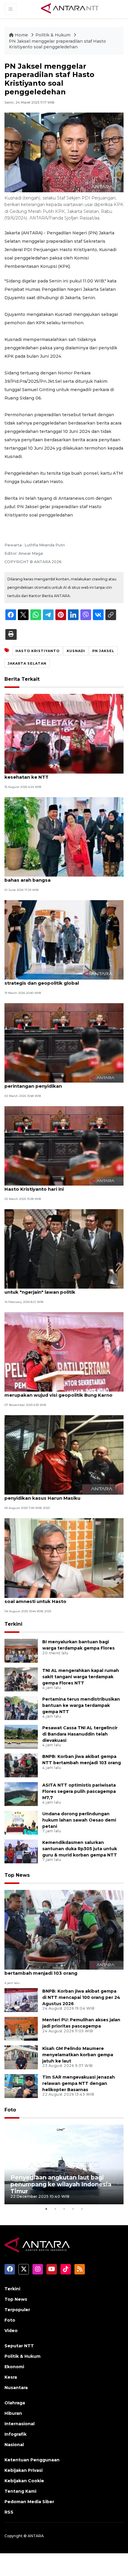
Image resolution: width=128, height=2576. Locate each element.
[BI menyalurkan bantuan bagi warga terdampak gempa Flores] (21, 1650)
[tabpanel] (64, 2164)
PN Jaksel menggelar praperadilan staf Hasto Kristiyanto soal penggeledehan (57, 44)
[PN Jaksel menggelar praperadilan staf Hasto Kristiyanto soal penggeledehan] (64, 1929)
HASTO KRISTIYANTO (38, 651)
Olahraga (15, 2403)
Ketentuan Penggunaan (32, 2460)
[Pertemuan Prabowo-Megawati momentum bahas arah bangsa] (64, 836)
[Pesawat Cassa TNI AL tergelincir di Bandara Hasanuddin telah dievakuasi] (21, 1736)
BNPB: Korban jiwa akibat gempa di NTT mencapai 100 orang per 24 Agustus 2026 (81, 1997)
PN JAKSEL (103, 651)
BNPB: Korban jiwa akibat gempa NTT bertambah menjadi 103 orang (50, 1970)
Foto (10, 2110)
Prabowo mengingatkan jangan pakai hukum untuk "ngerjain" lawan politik (59, 1289)
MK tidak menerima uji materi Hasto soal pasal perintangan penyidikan (61, 1083)
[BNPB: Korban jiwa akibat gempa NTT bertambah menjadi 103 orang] (21, 1765)
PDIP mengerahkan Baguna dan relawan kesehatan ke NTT (53, 774)
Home (21, 35)
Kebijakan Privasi (24, 2470)
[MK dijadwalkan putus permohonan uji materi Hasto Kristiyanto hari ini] (64, 1145)
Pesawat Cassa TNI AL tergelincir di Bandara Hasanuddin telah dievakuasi (80, 1734)
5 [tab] (82, 2209)
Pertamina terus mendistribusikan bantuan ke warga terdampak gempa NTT (81, 1705)
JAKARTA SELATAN (27, 663)
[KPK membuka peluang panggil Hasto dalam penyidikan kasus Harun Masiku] (64, 1454)
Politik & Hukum (54, 35)
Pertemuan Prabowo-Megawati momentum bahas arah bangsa (57, 877)
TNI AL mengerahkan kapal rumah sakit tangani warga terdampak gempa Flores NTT (81, 1677)
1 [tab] (46, 2209)
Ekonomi (14, 2367)
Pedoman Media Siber (29, 2502)
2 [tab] (55, 2209)
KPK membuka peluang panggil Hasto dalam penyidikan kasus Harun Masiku (58, 1495)
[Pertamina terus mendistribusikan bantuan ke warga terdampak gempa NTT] (21, 1708)
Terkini (13, 1624)
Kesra (11, 2377)
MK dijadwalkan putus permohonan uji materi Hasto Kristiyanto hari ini (59, 1186)
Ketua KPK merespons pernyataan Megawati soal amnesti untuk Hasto (59, 1598)
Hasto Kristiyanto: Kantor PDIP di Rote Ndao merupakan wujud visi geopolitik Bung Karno (58, 1392)
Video (11, 2331)
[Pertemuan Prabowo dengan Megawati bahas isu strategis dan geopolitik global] (64, 939)
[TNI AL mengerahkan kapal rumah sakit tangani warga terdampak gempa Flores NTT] (21, 1679)
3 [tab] (64, 2209)
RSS (9, 2512)
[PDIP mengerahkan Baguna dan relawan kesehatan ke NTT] (64, 733)
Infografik (15, 2434)
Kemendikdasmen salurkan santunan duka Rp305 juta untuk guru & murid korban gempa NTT (80, 1849)
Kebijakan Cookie (24, 2481)
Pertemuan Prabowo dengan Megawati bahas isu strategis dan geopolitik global (64, 980)
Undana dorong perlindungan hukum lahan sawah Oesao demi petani (79, 1820)
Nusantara (16, 2388)
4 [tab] (73, 2209)
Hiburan (13, 2413)
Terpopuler (17, 2310)
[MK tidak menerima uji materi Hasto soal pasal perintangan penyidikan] (64, 1042)
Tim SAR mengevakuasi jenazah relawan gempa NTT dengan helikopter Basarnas (79, 2083)
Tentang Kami (20, 2491)
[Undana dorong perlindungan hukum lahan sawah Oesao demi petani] (21, 1822)
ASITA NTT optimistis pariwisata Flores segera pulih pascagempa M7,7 (79, 1791)
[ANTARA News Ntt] (70, 9)
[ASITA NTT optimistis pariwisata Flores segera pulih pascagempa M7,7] (21, 1794)
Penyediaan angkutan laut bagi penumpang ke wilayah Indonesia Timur (61, 2184)
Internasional (19, 2424)
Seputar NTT (19, 2346)
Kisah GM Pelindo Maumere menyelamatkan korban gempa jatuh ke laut (78, 2055)
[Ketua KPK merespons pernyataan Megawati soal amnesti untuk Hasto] (64, 1557)
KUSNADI (76, 651)
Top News (17, 1875)
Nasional (14, 2445)
